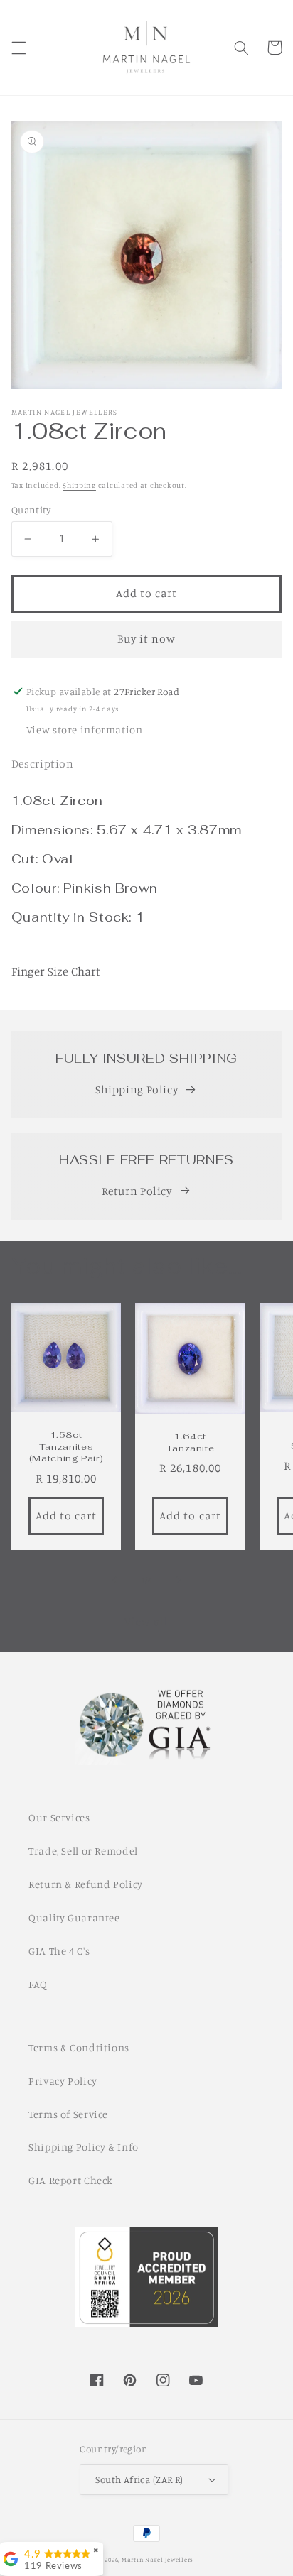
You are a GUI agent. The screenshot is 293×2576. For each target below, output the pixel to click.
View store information (85, 730)
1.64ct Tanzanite (191, 1442)
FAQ (38, 1984)
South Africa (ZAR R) (139, 2479)
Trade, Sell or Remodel (83, 1851)
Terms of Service (68, 2114)
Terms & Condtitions (79, 2047)
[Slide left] (114, 1581)
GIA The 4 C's (59, 1951)
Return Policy (137, 1191)
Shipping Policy (137, 1090)
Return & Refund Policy (86, 1884)
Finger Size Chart (56, 971)
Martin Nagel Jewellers (158, 2559)
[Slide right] (179, 1581)
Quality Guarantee (74, 1917)
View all (146, 1621)
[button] (18, 48)
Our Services (59, 1817)
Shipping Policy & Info (84, 2147)
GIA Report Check (71, 2180)
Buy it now (147, 639)
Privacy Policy (63, 2081)
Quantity (31, 510)
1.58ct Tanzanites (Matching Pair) (66, 1447)
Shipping (79, 485)
